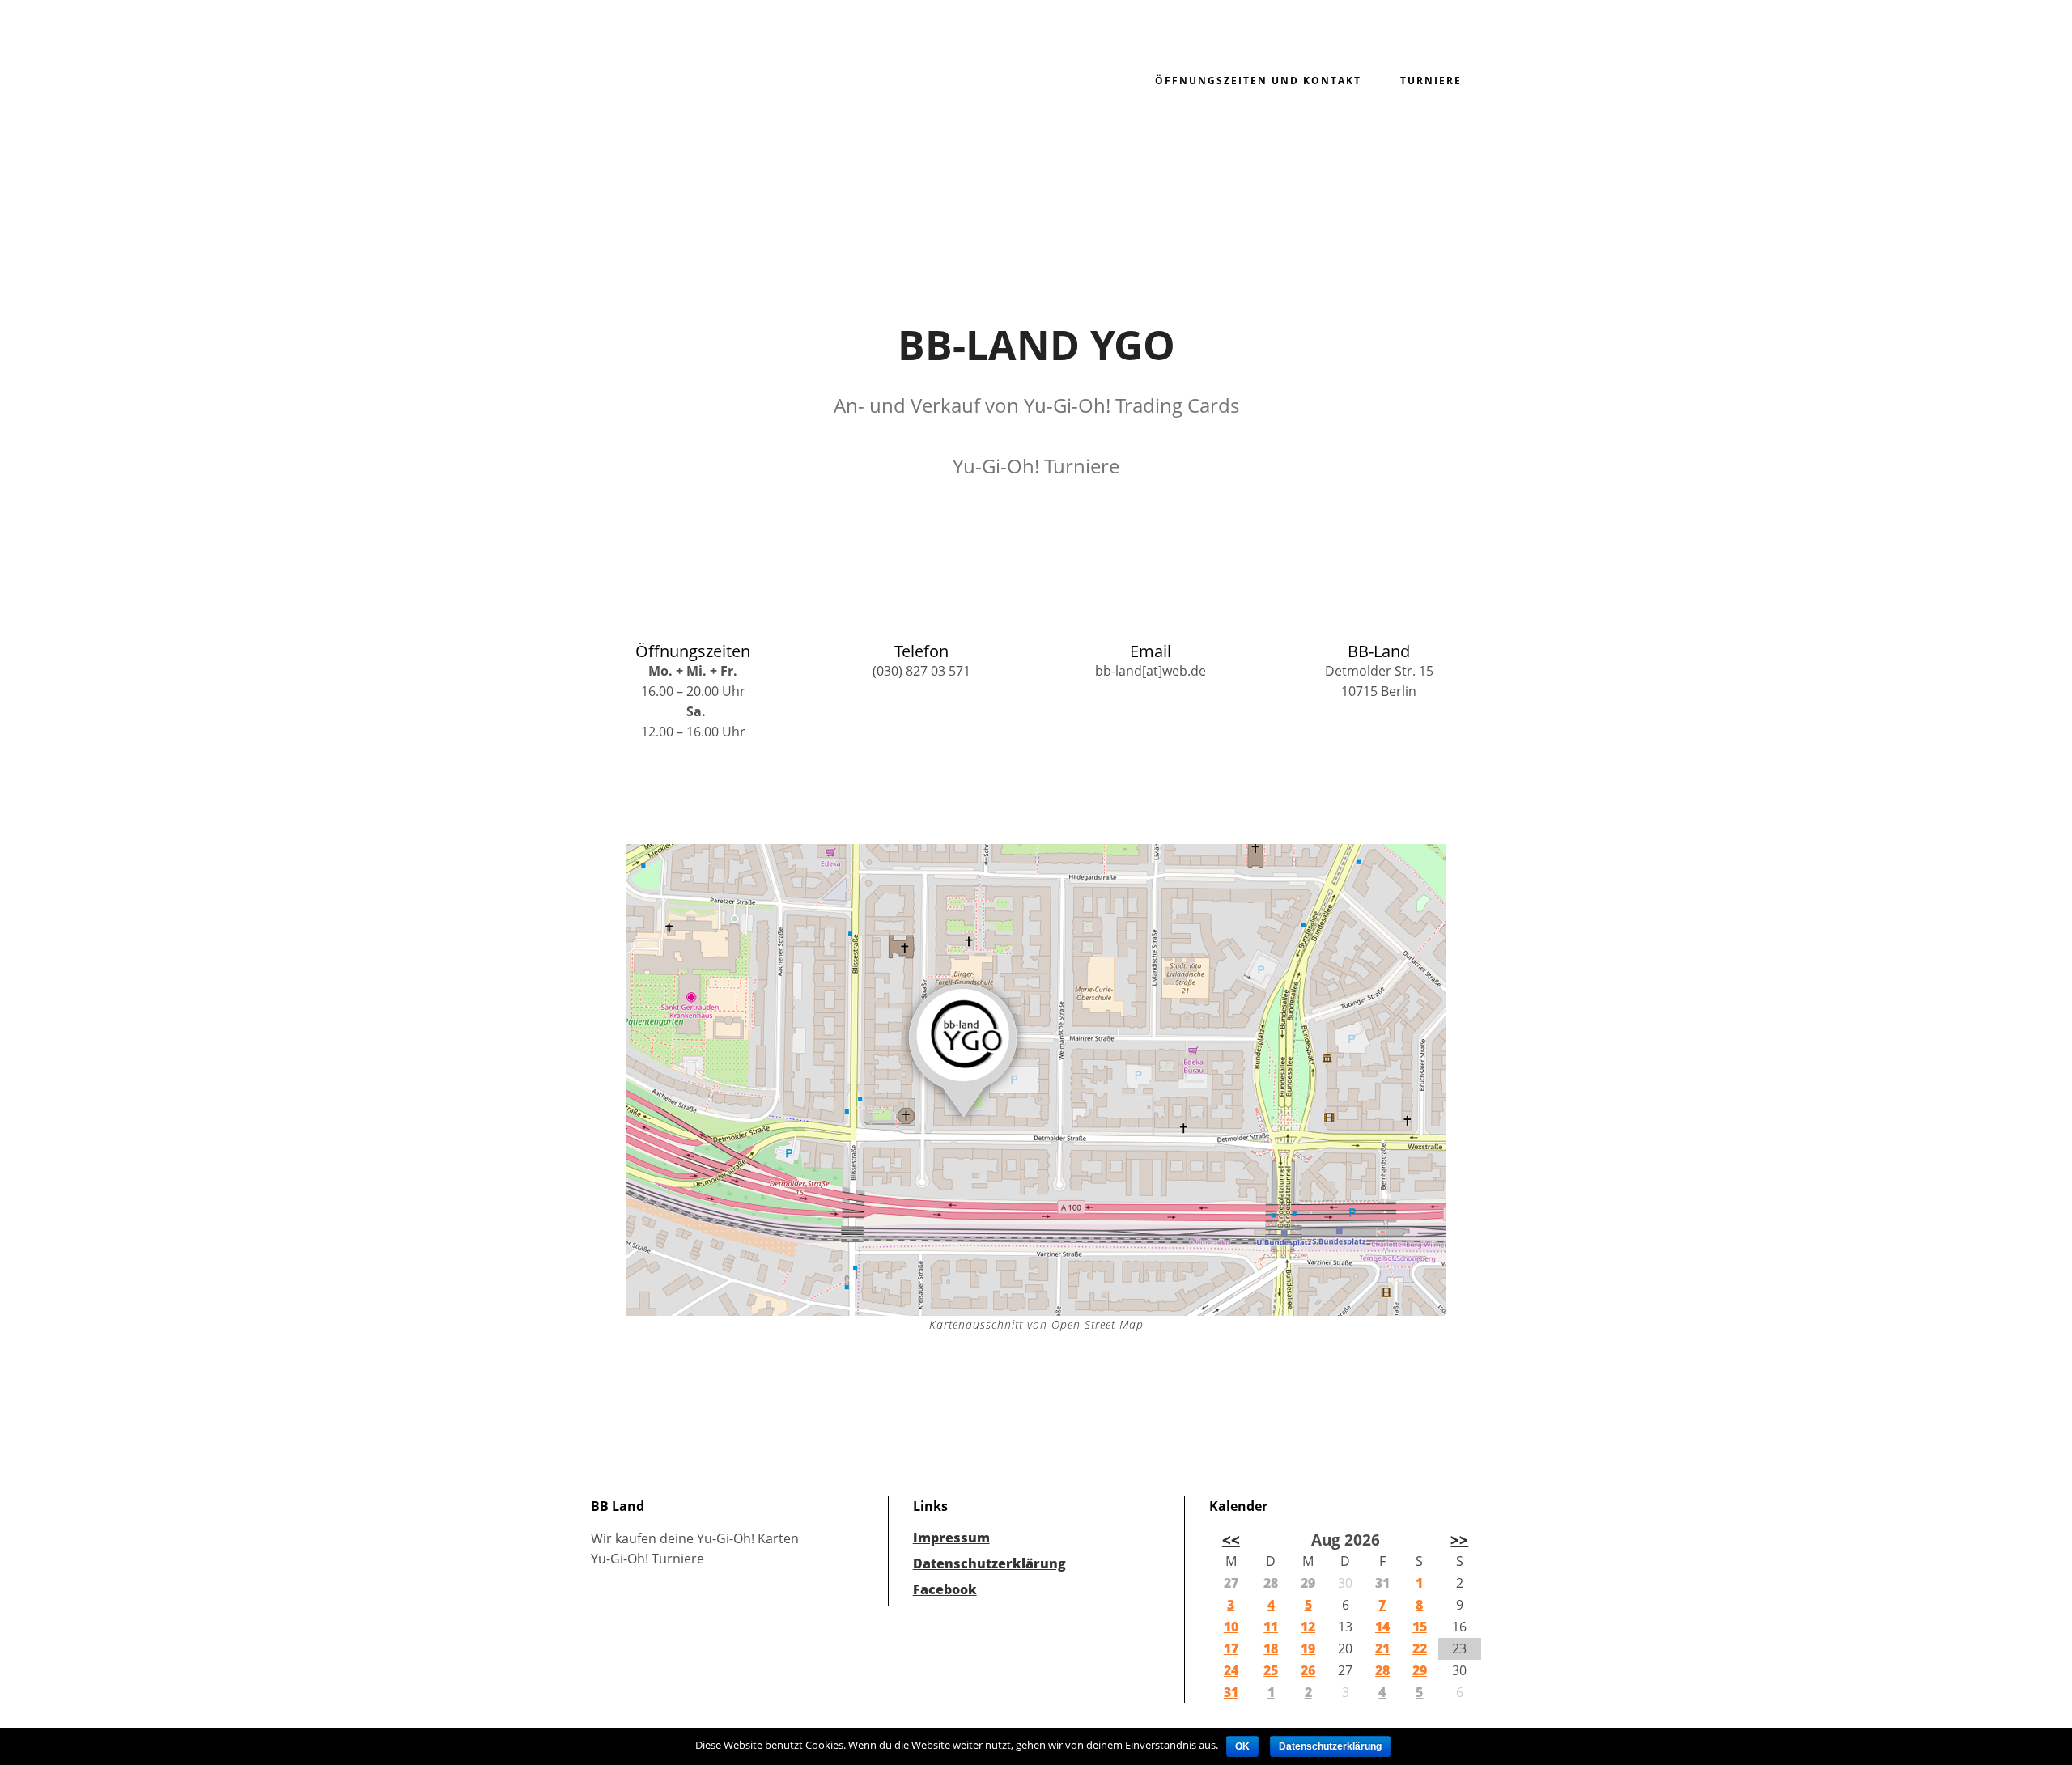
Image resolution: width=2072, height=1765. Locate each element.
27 (1231, 1583)
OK (1242, 1746)
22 (1420, 1648)
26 (1308, 1670)
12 (1308, 1627)
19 (1308, 1648)
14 (1382, 1627)
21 (1382, 1648)
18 (1271, 1648)
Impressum (951, 1538)
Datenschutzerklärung (989, 1563)
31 (1382, 1583)
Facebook (945, 1589)
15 (1420, 1627)
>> (1459, 1540)
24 (1231, 1670)
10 (1231, 1627)
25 (1271, 1670)
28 (1271, 1583)
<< (1231, 1540)
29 (1308, 1583)
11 (1271, 1627)
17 (1231, 1648)
